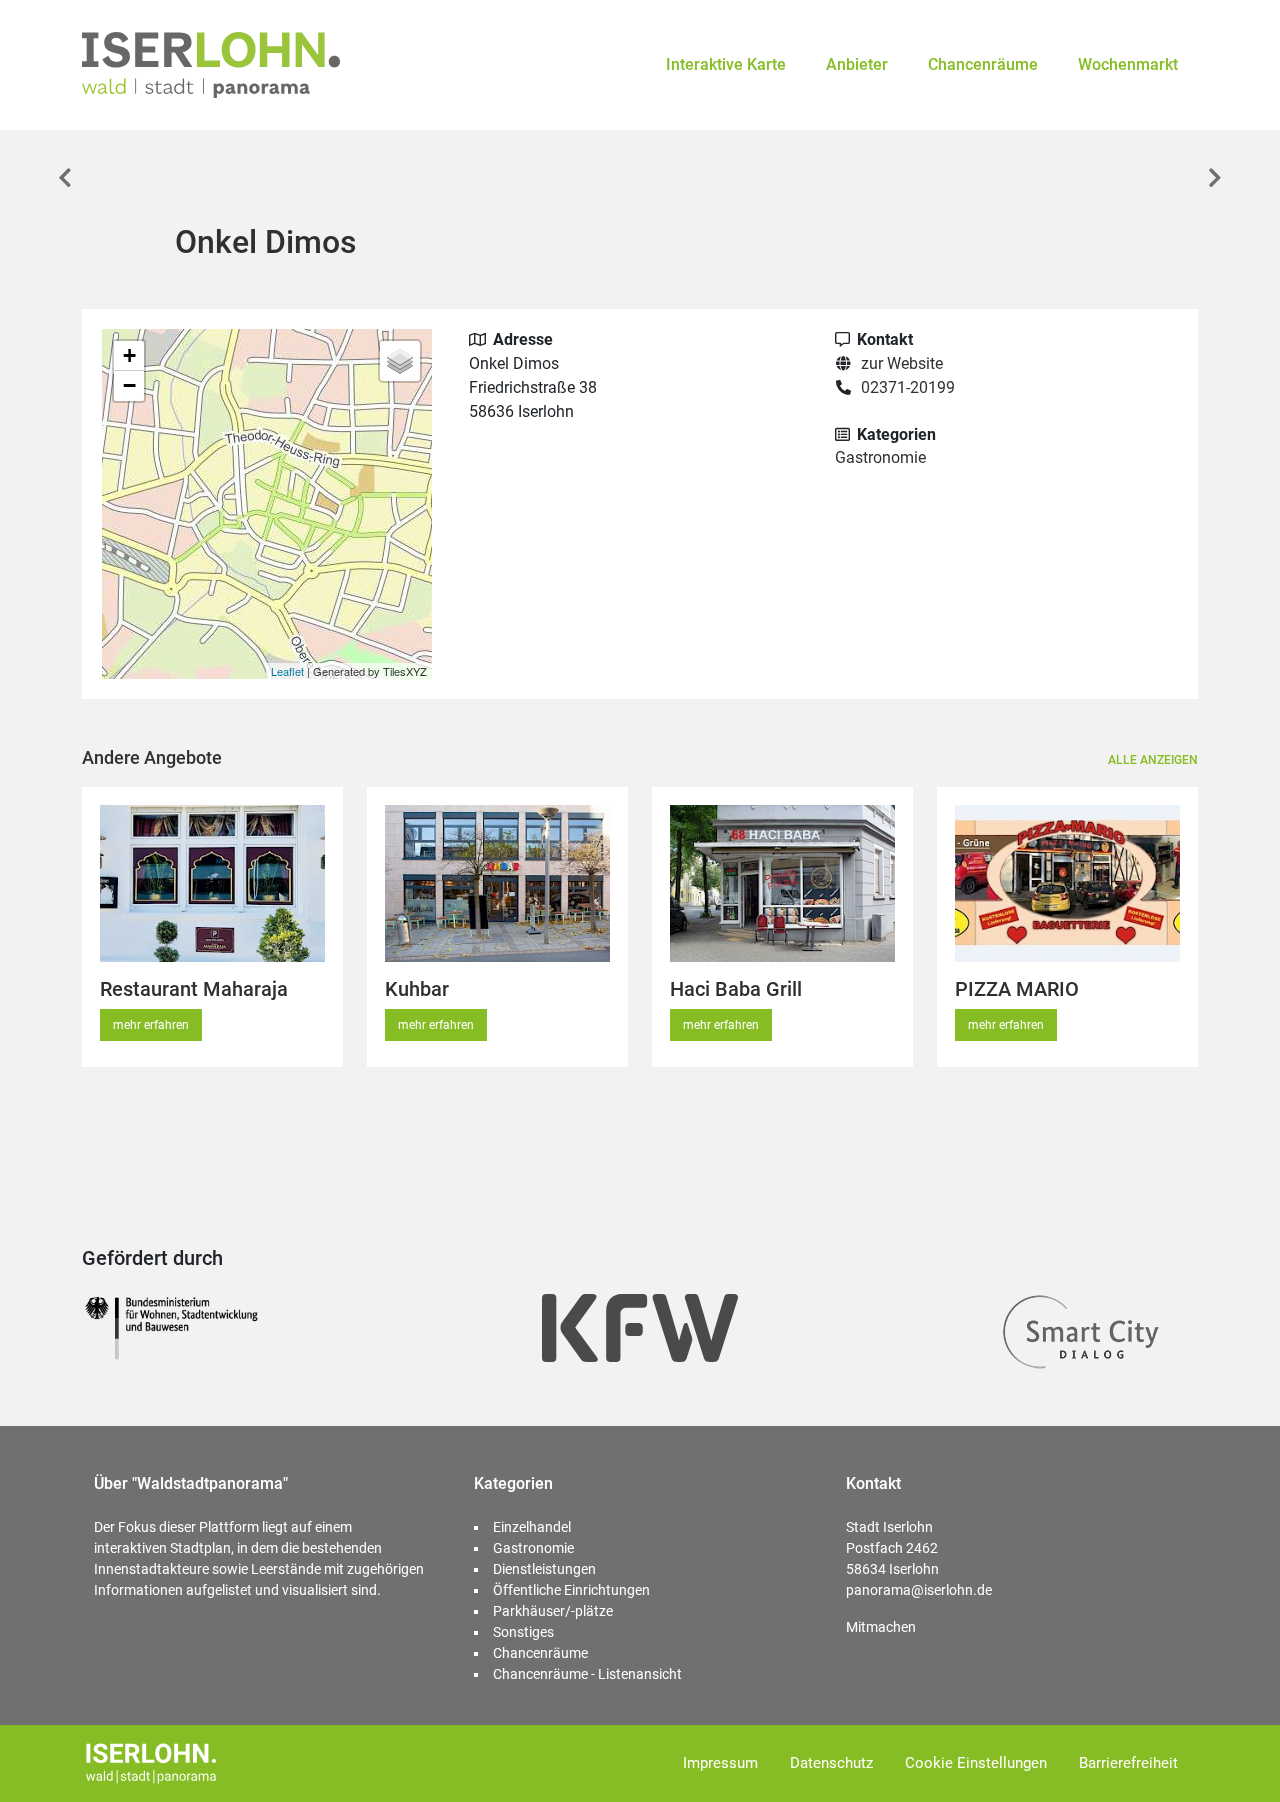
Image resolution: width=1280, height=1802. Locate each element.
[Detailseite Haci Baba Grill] (782, 883)
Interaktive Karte (726, 64)
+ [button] (129, 355)
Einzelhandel (532, 1527)
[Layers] (400, 361)
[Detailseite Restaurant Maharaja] (212, 883)
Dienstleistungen (544, 1569)
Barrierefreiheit (1128, 1763)
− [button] (129, 385)
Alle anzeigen (1153, 760)
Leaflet (287, 671)
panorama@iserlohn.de (919, 1590)
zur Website (902, 363)
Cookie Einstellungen (976, 1763)
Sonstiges (523, 1632)
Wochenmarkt (1128, 64)
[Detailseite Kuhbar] (497, 883)
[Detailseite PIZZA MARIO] (1067, 883)
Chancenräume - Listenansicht (587, 1674)
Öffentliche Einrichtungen (571, 1590)
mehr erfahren (151, 1025)
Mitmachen (881, 1627)
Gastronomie (880, 457)
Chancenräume (983, 64)
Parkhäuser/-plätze (553, 1611)
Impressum (720, 1763)
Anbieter (857, 64)
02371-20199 (908, 387)
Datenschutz (831, 1763)
